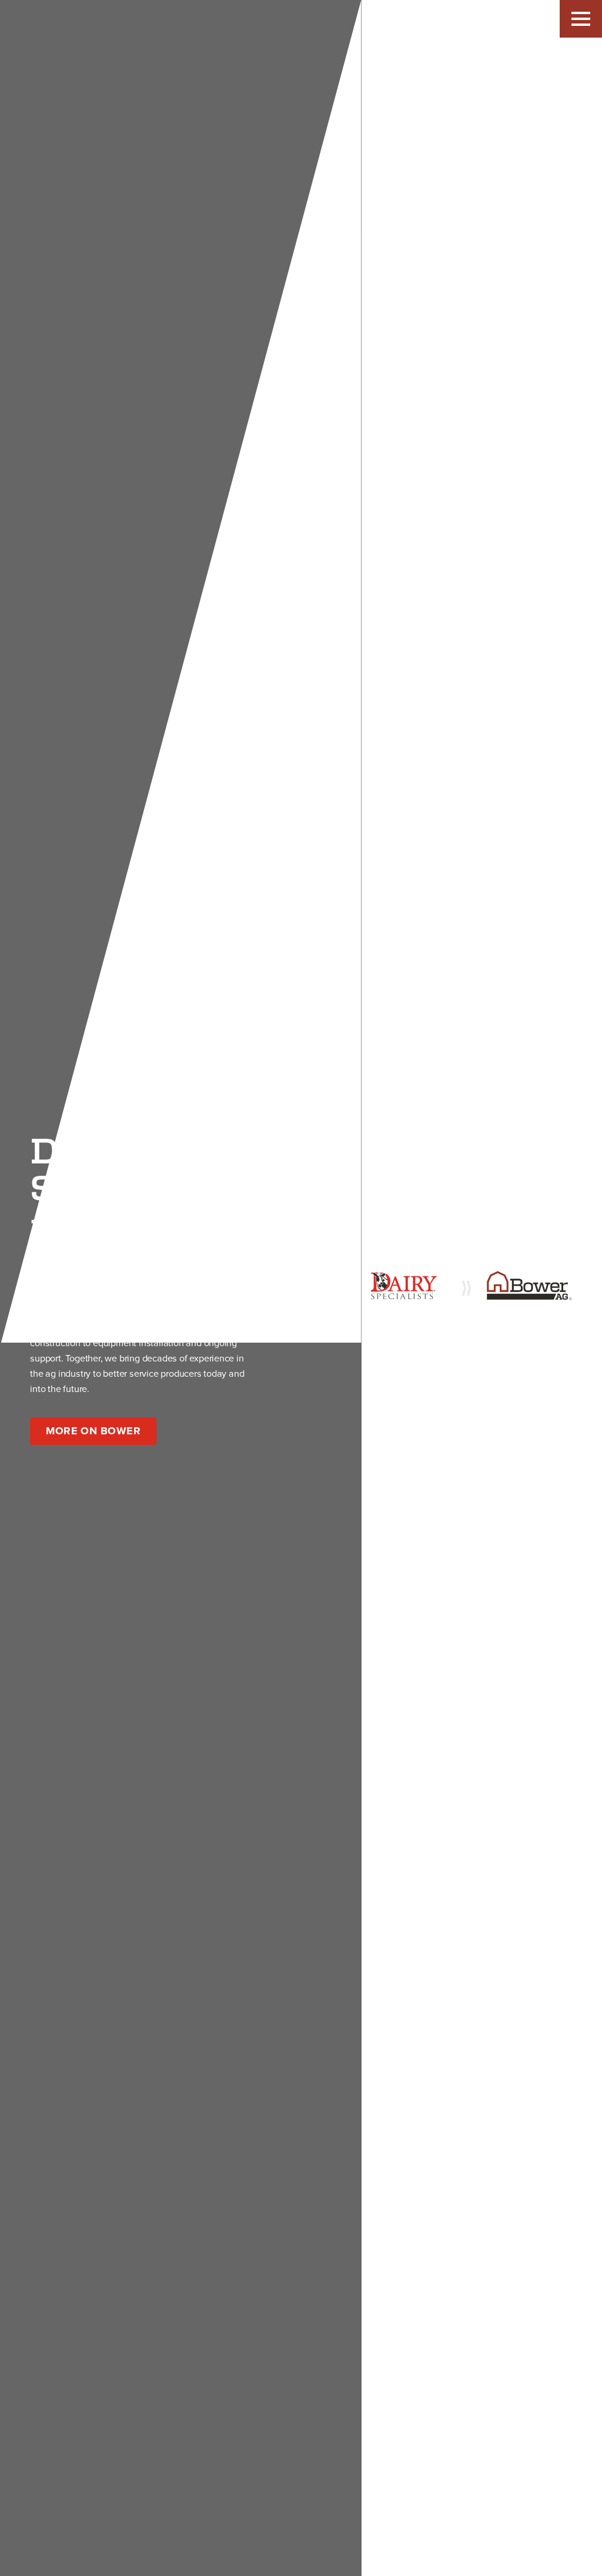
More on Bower (93, 1431)
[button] (581, 19)
